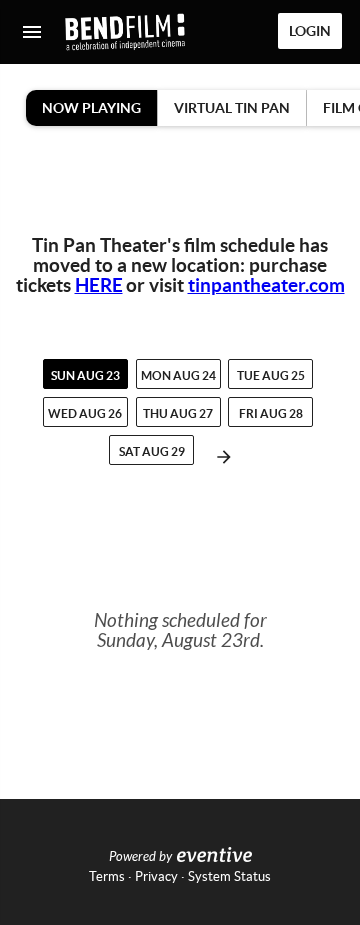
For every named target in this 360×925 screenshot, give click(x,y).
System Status (229, 876)
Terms (107, 876)
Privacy (156, 876)
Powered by (140, 857)
